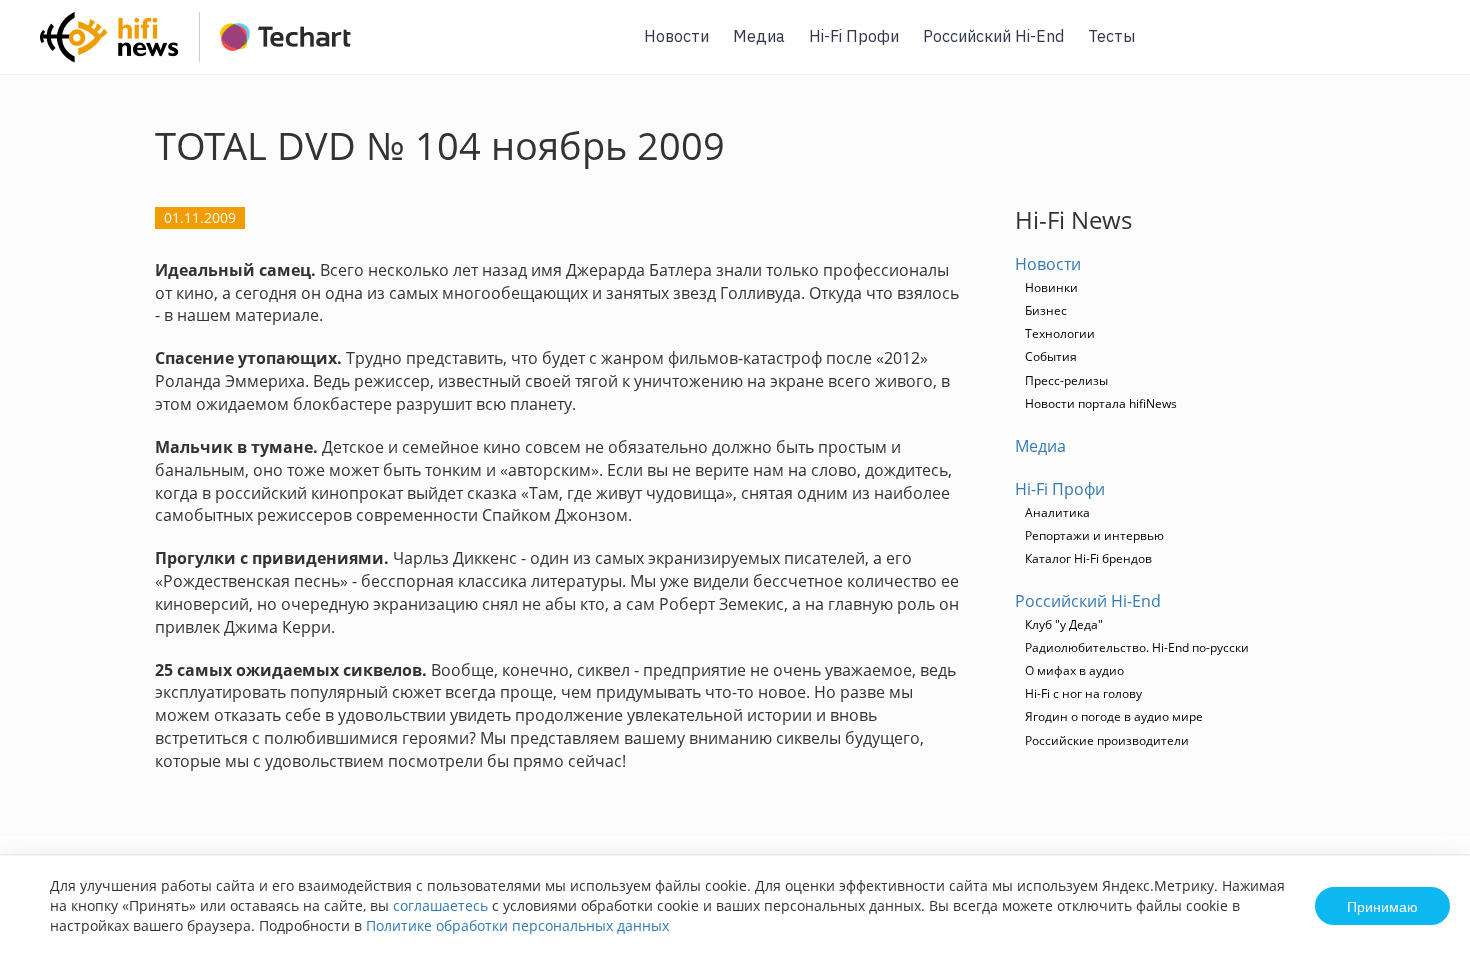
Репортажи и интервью (1094, 535)
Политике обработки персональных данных (517, 925)
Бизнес (1046, 310)
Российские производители (1107, 740)
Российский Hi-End (993, 36)
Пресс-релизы (1066, 380)
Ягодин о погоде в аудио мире (1114, 716)
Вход (1424, 48)
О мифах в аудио (1074, 670)
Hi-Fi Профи (854, 36)
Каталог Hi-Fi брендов (1088, 558)
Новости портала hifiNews (1101, 403)
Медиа (759, 36)
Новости (676, 36)
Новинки (1051, 287)
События (1051, 356)
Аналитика (1057, 512)
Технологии (1060, 333)
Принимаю (1382, 906)
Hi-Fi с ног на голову (1083, 693)
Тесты (1111, 36)
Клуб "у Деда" (1064, 624)
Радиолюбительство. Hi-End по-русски (1137, 647)
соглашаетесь (440, 905)
